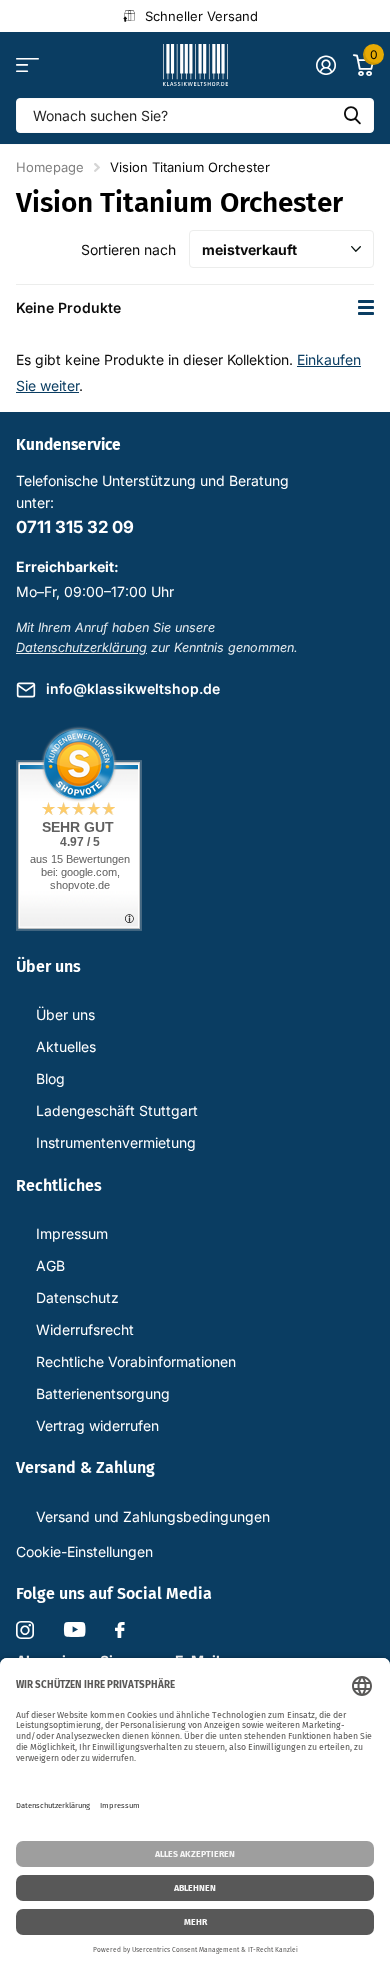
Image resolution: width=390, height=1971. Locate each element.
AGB (50, 1265)
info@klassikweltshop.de (133, 688)
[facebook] (120, 1630)
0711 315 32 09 (75, 527)
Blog (50, 1078)
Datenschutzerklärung (81, 647)
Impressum (72, 1233)
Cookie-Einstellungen (84, 1551)
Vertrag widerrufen (97, 1425)
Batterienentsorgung (103, 1393)
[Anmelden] (325, 65)
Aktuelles (66, 1046)
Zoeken (352, 115)
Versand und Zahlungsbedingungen (153, 1516)
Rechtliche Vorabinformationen (136, 1361)
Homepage (50, 167)
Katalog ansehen (27, 65)
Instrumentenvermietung (116, 1142)
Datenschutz (77, 1297)
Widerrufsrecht (85, 1329)
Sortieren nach (128, 249)
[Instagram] (25, 1630)
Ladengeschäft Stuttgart (117, 1110)
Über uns (65, 1014)
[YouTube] (74, 1629)
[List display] (366, 307)
